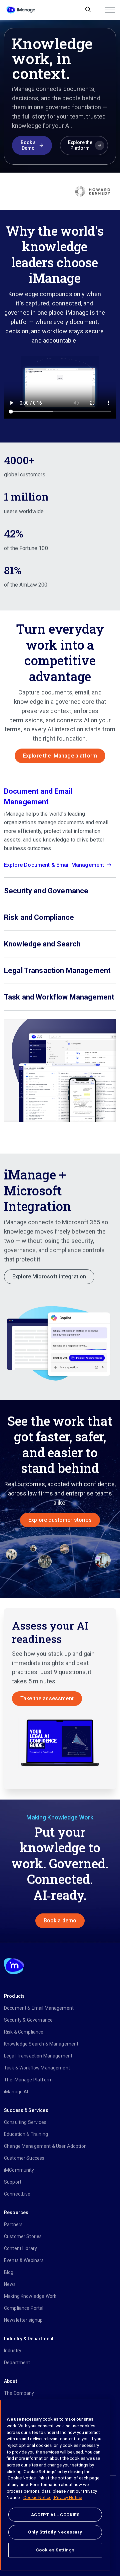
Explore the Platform (80, 145)
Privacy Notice (67, 2497)
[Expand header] (110, 10)
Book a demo (60, 1921)
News (10, 2284)
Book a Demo (28, 145)
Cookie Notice (37, 2497)
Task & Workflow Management (37, 2068)
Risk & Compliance (24, 2032)
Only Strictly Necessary (55, 2532)
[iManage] (21, 10)
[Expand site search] (88, 10)
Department (17, 2363)
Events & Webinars (24, 2260)
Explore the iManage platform (60, 756)
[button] (60, 1341)
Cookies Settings (55, 2550)
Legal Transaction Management (38, 2056)
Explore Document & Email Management (54, 865)
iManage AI (16, 2092)
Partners (13, 2224)
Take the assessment (47, 1698)
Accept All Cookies (55, 2515)
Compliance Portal (24, 2308)
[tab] (60, 828)
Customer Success (24, 2158)
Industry (13, 2351)
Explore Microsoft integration (49, 1277)
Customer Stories (23, 2236)
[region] (55, 2485)
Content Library (20, 2248)
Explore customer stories (60, 1520)
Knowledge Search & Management (41, 2044)
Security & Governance (28, 2020)
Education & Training (26, 2134)
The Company (19, 2393)
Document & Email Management (39, 2008)
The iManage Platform (28, 2080)
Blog (9, 2272)
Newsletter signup (23, 2320)
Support (13, 2182)
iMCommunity (19, 2170)
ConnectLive (17, 2194)
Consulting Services (25, 2122)
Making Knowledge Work (30, 2296)
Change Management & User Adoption (45, 2146)
